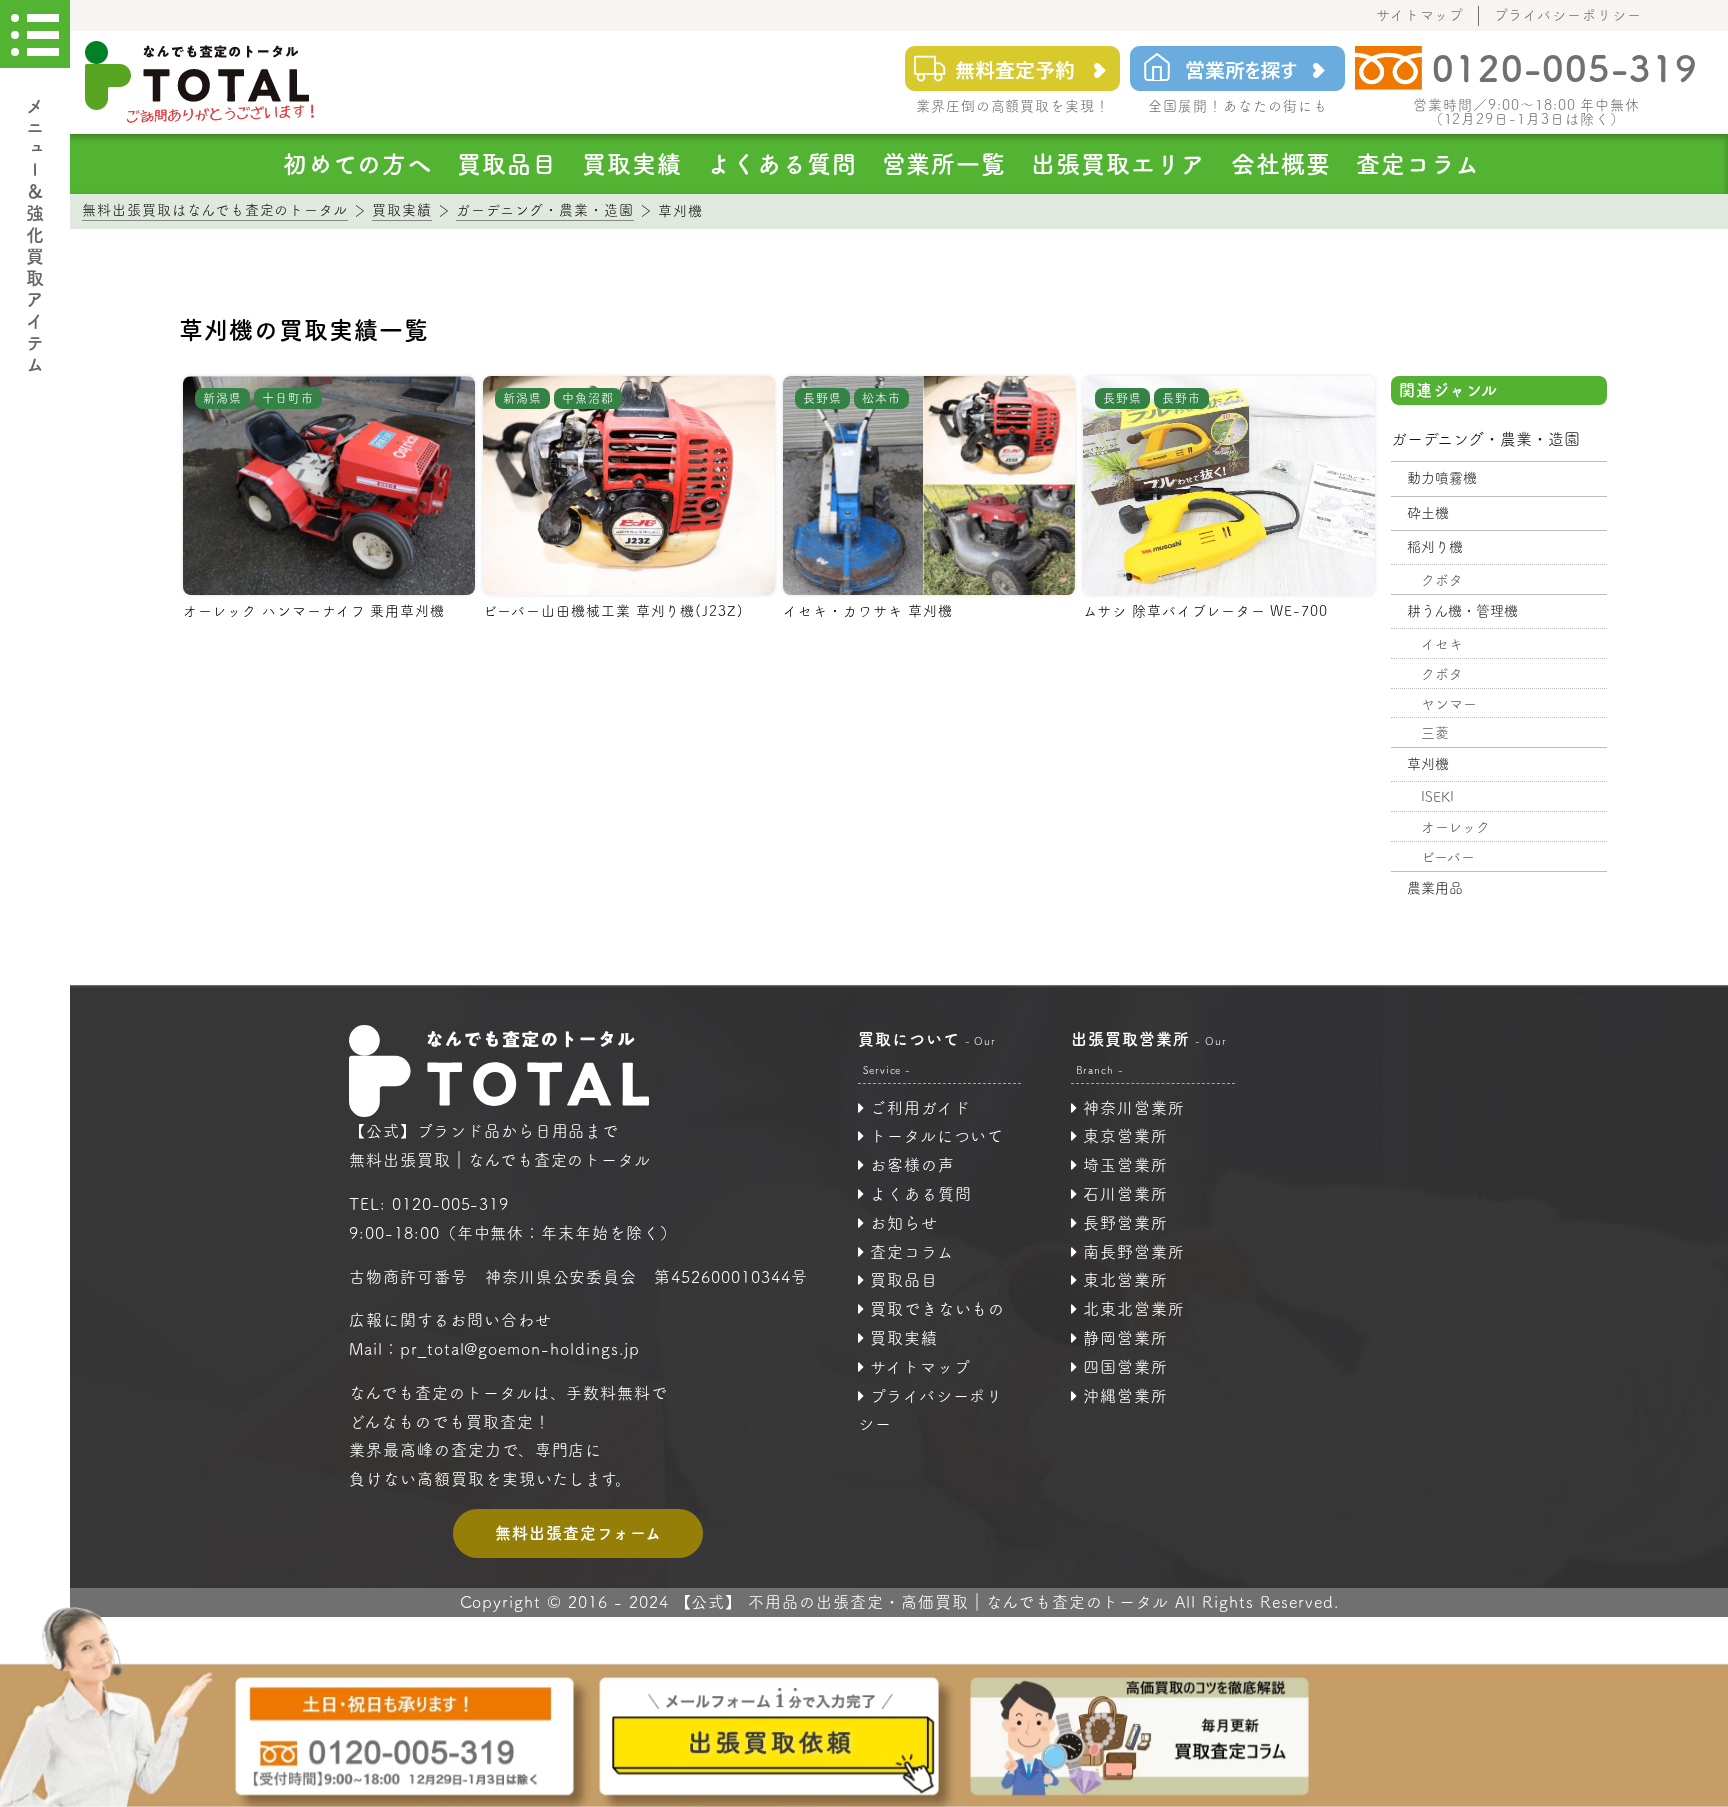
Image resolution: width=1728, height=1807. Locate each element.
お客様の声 (912, 1165)
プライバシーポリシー (1568, 15)
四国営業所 (1125, 1367)
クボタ (1442, 580)
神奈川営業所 (1134, 1108)
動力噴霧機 (1442, 478)
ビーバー (1448, 857)
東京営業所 (1125, 1136)
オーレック (1455, 827)
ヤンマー (1449, 704)
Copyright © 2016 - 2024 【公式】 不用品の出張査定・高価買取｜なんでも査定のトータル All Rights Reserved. (899, 1602)
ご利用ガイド (920, 1108)
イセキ (1442, 644)
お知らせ (904, 1223)
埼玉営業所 (1125, 1165)
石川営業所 (1125, 1194)
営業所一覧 (944, 164)
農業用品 (1435, 888)
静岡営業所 (1125, 1338)
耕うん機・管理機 (1462, 611)
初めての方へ (357, 164)
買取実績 (632, 164)
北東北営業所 (1134, 1309)
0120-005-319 (451, 1204)
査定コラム (1418, 164)
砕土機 (1428, 513)
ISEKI (1437, 797)
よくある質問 (782, 164)
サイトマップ (1420, 15)
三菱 (1435, 733)
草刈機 (1428, 764)
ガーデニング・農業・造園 (1485, 439)
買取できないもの (938, 1309)
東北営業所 (1125, 1280)
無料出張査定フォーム (578, 1533)
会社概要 (1281, 164)
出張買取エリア (1118, 164)
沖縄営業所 (1125, 1396)
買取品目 (507, 164)
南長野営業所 (1134, 1252)
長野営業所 (1125, 1223)
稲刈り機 (1435, 547)
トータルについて (937, 1136)
